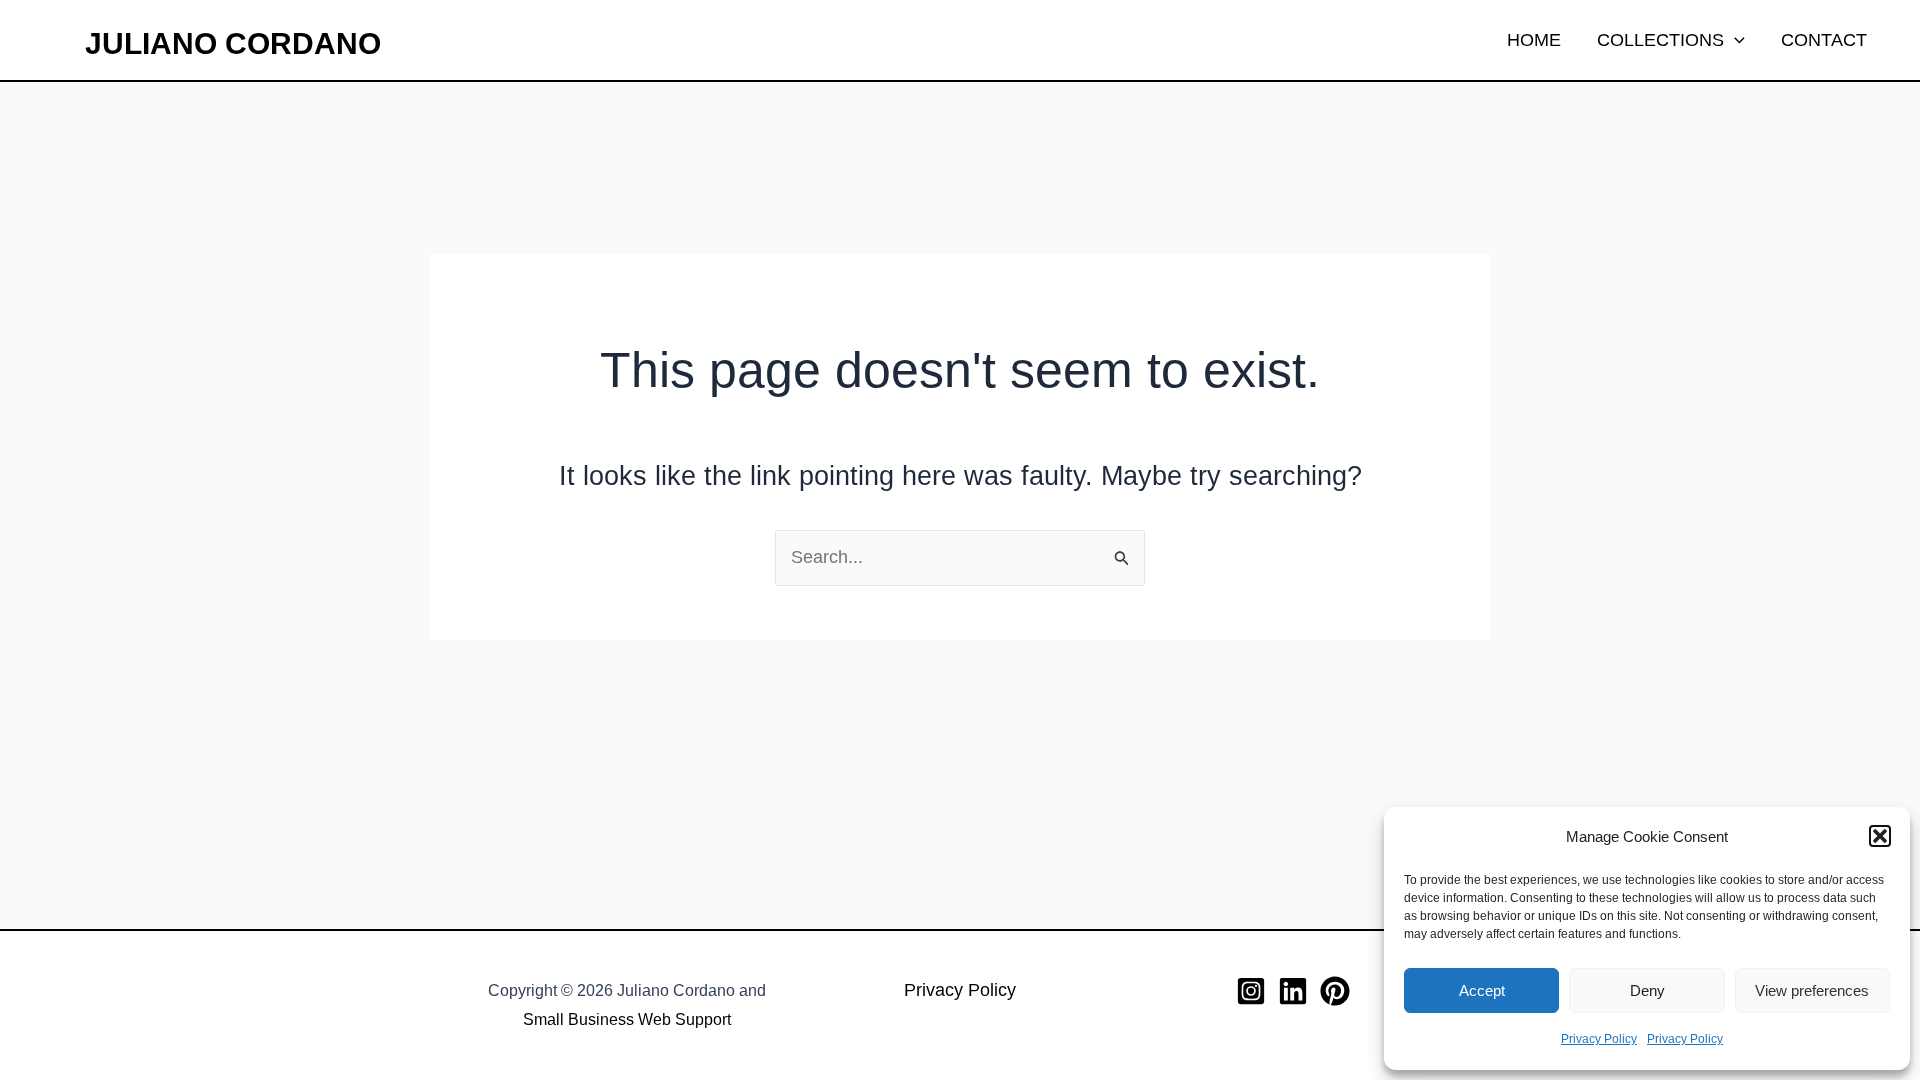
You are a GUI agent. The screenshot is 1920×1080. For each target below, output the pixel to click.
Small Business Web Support (627, 1019)
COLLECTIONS (1660, 40)
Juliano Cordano (233, 43)
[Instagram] (1251, 991)
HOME (1534, 40)
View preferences (1812, 990)
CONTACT (1824, 40)
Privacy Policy (1599, 1039)
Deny (1647, 990)
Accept (1482, 990)
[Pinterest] (1335, 991)
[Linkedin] (1293, 991)
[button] (1880, 836)
